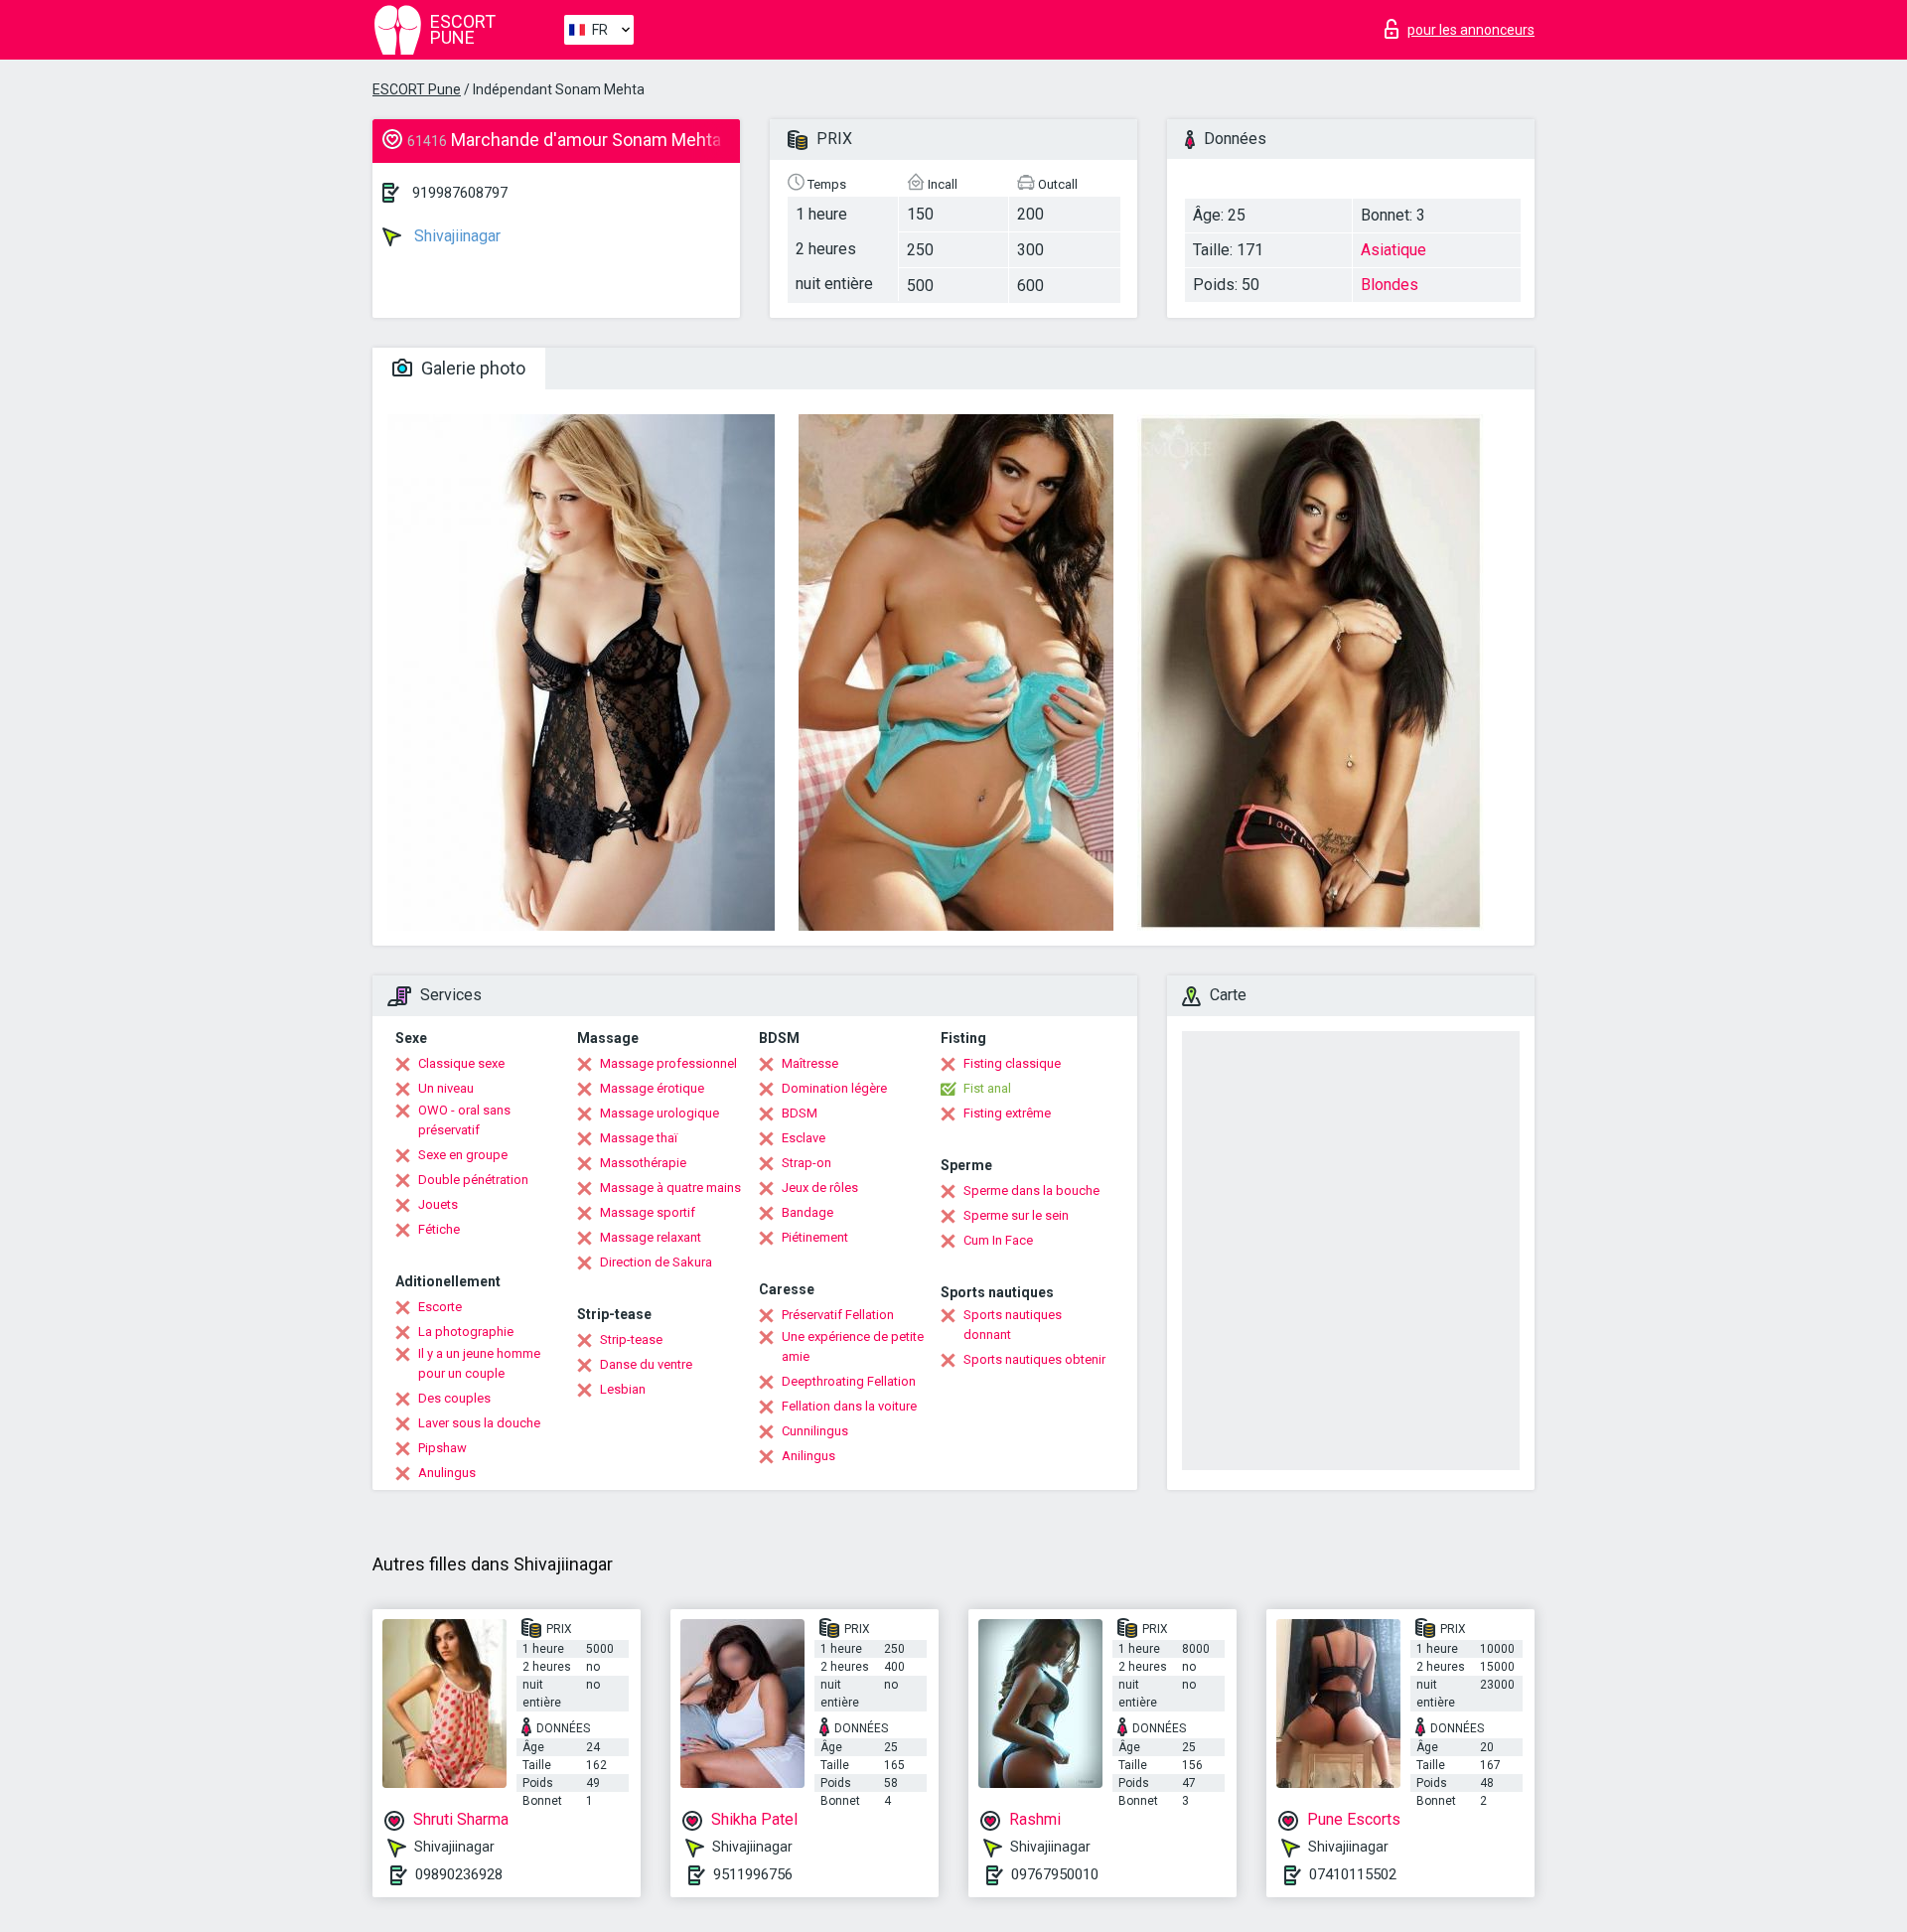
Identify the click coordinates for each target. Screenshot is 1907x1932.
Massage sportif (648, 1212)
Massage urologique (660, 1113)
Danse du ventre (646, 1364)
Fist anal (987, 1088)
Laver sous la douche (479, 1423)
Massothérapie (643, 1163)
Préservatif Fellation (838, 1315)
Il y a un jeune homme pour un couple (479, 1363)
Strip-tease (631, 1339)
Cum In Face (998, 1240)
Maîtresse (810, 1063)
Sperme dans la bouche (1031, 1190)
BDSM (800, 1113)
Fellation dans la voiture (849, 1406)
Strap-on (807, 1163)
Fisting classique (1012, 1063)
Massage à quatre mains (670, 1188)
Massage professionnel (668, 1063)
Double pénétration (473, 1180)
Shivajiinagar (455, 236)
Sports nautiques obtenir (1034, 1359)
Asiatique (1394, 250)
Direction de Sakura (656, 1262)
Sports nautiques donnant (1013, 1325)
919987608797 (460, 193)
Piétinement (815, 1237)
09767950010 (1055, 1874)
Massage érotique (652, 1088)
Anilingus (808, 1456)
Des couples (454, 1398)
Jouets (438, 1204)
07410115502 (1353, 1874)
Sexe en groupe (463, 1155)
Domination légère (834, 1088)
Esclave (804, 1138)
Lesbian (623, 1389)
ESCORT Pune (417, 89)
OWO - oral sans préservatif (464, 1120)
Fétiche (439, 1229)
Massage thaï (639, 1138)
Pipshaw (442, 1448)
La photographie (466, 1332)
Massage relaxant (651, 1237)
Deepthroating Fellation (849, 1381)
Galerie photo (471, 368)
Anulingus (447, 1473)
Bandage (807, 1212)
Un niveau (446, 1088)
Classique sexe (461, 1063)
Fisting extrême (1007, 1113)
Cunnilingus (815, 1431)
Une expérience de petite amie (853, 1346)
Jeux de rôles (820, 1188)
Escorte (440, 1307)
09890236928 (459, 1874)
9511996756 (753, 1874)
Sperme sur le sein (1016, 1215)
